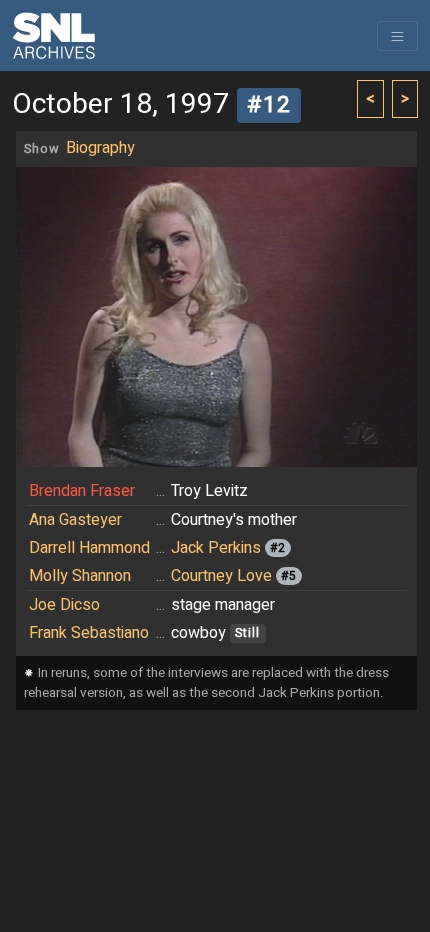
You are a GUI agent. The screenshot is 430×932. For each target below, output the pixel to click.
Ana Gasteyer (75, 520)
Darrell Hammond (89, 548)
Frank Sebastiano (89, 633)
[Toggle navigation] (397, 36)
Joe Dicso (64, 605)
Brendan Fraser (82, 491)
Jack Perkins (216, 548)
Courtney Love (221, 576)
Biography (100, 148)
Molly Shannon (80, 576)
